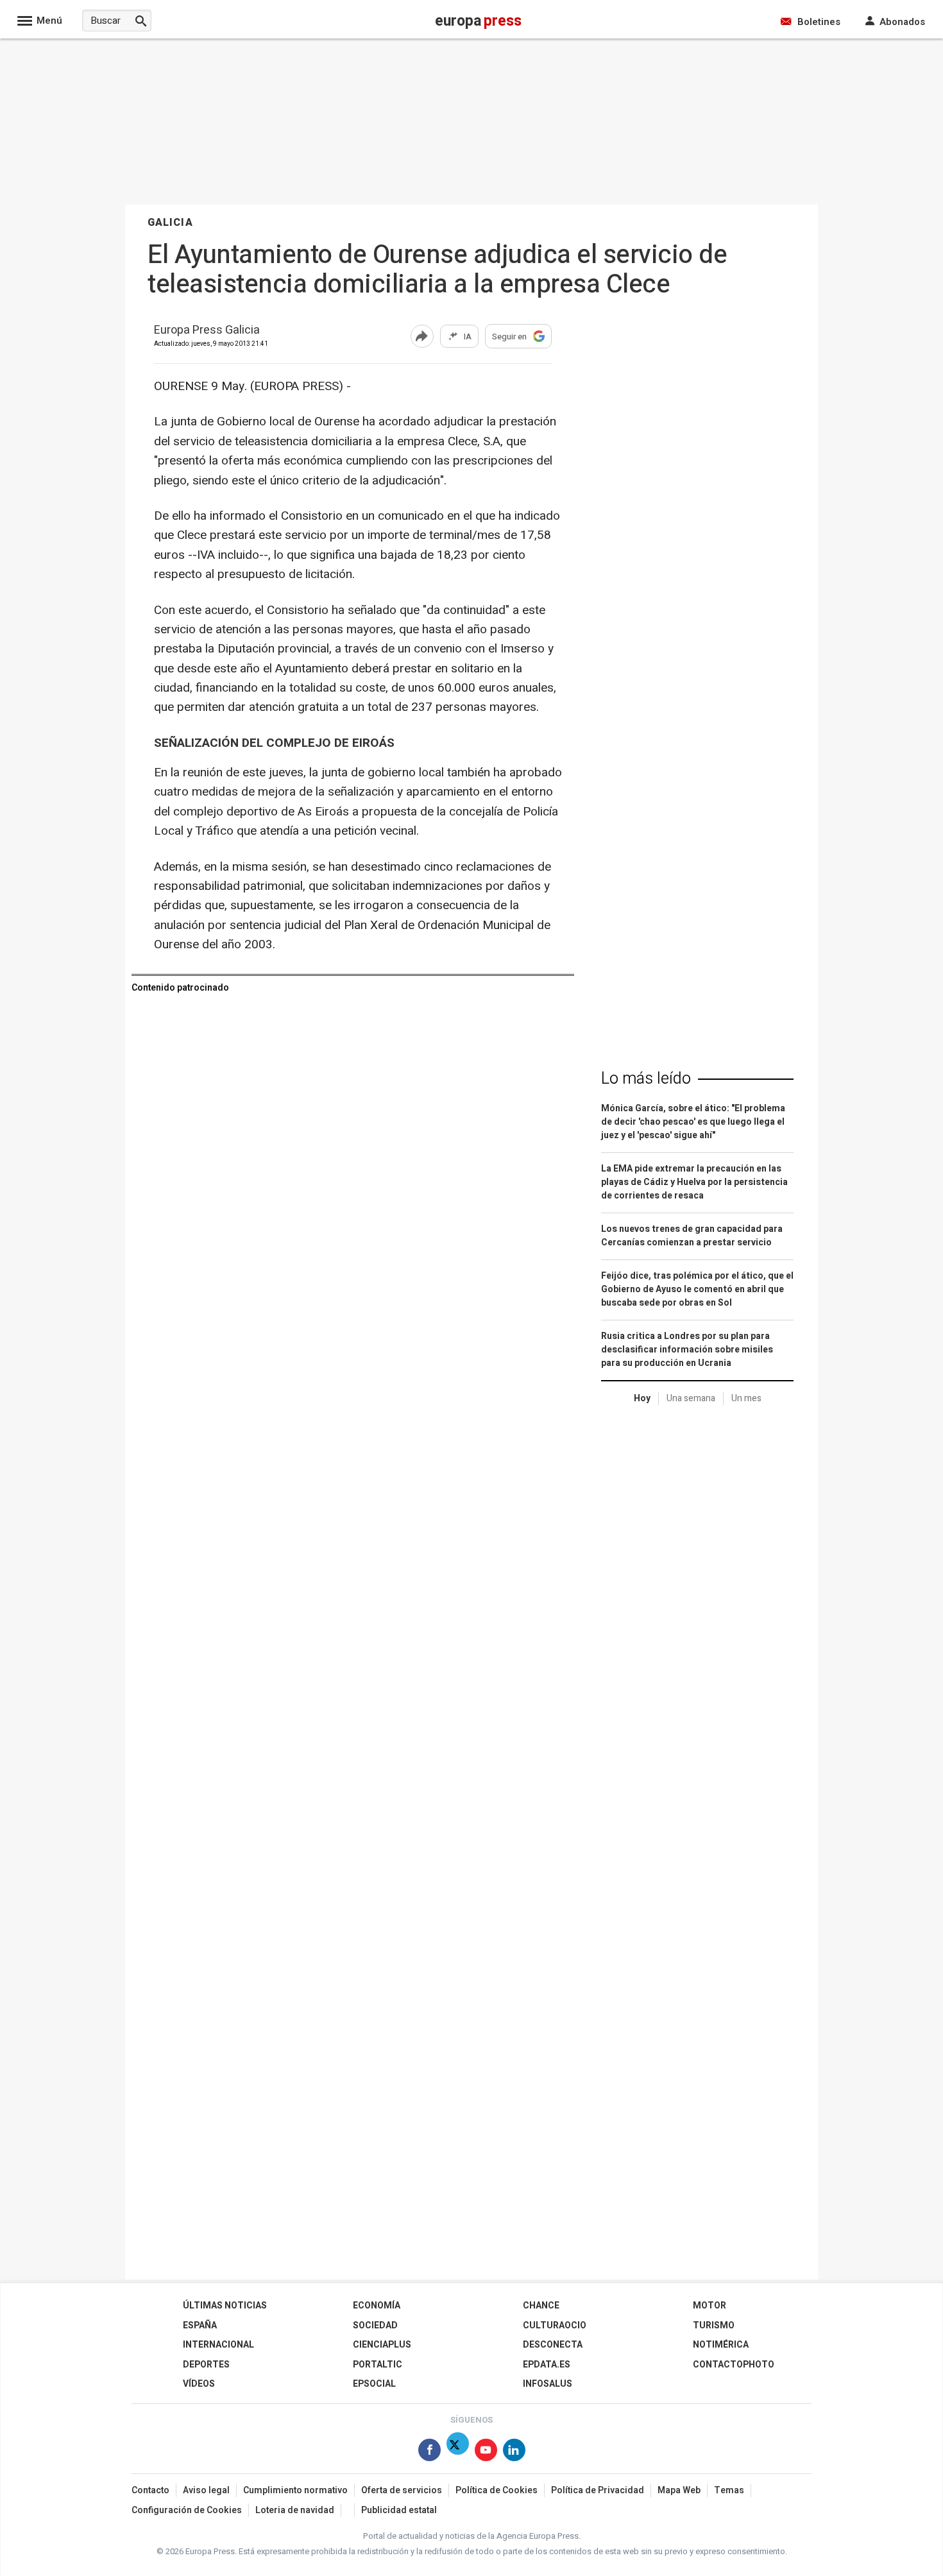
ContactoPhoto (734, 2365)
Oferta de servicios (402, 2490)
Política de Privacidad (598, 2490)
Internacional (218, 2345)
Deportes (206, 2365)
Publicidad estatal (399, 2510)
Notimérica (721, 2345)
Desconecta (553, 2345)
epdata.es (547, 2365)
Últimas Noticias (225, 2306)
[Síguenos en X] (458, 2452)
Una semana (691, 1398)
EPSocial (374, 2384)
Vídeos (199, 2384)
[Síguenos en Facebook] (429, 2452)
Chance (541, 2306)
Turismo (714, 2325)
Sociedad (375, 2325)
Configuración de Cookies (187, 2510)
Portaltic (378, 2365)
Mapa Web (679, 2490)
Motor (709, 2306)
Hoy (642, 1398)
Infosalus (548, 2384)
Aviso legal (206, 2490)
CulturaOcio (555, 2325)
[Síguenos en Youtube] (486, 2452)
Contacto (150, 2490)
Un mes (746, 1398)
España (200, 2325)
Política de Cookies (497, 2490)
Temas (729, 2490)
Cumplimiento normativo (295, 2490)
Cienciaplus (382, 2345)
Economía (377, 2306)
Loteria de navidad (295, 2510)
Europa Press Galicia (207, 331)
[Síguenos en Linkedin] (514, 2452)
